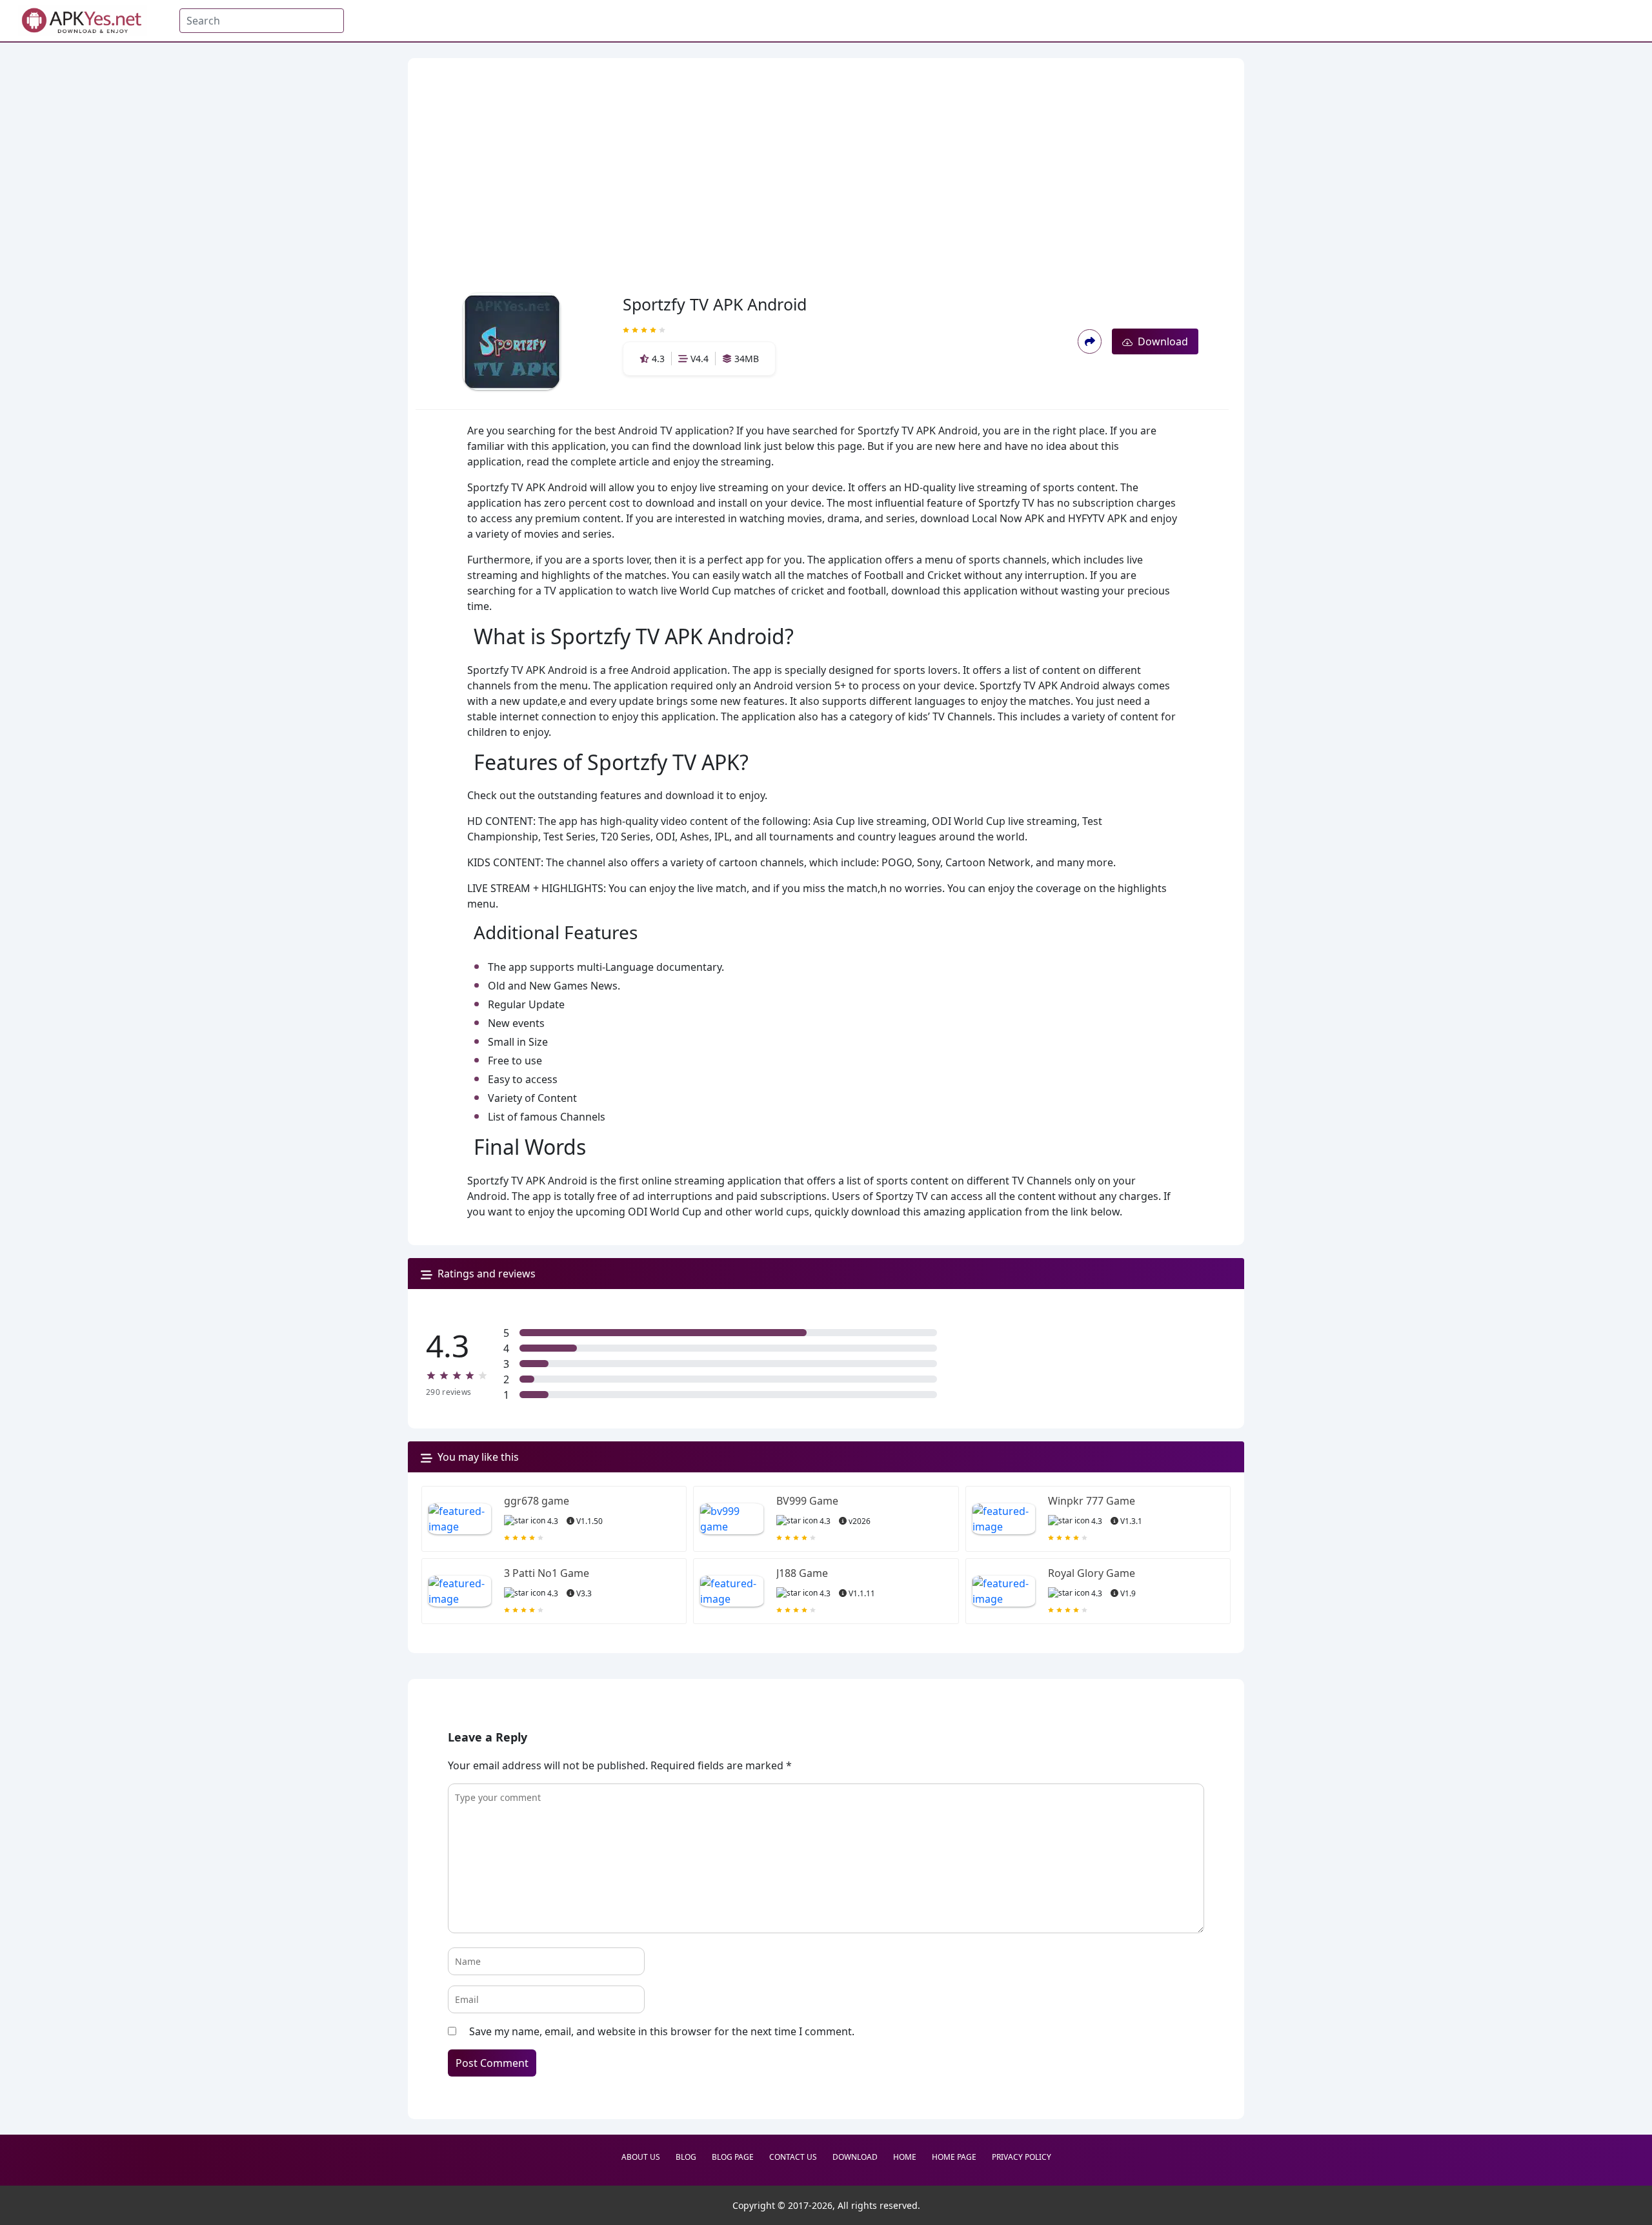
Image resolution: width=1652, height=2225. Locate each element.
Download (1160, 341)
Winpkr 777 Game (1092, 1501)
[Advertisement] (822, 155)
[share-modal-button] (1090, 341)
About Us (641, 2157)
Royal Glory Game (1092, 1573)
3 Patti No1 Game (547, 1573)
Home (905, 2157)
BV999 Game (807, 1501)
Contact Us (793, 2157)
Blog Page (733, 2157)
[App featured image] (460, 1519)
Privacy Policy (1022, 2157)
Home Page (954, 2157)
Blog (686, 2157)
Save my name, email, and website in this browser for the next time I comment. (662, 2031)
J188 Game (802, 1573)
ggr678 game (537, 1501)
